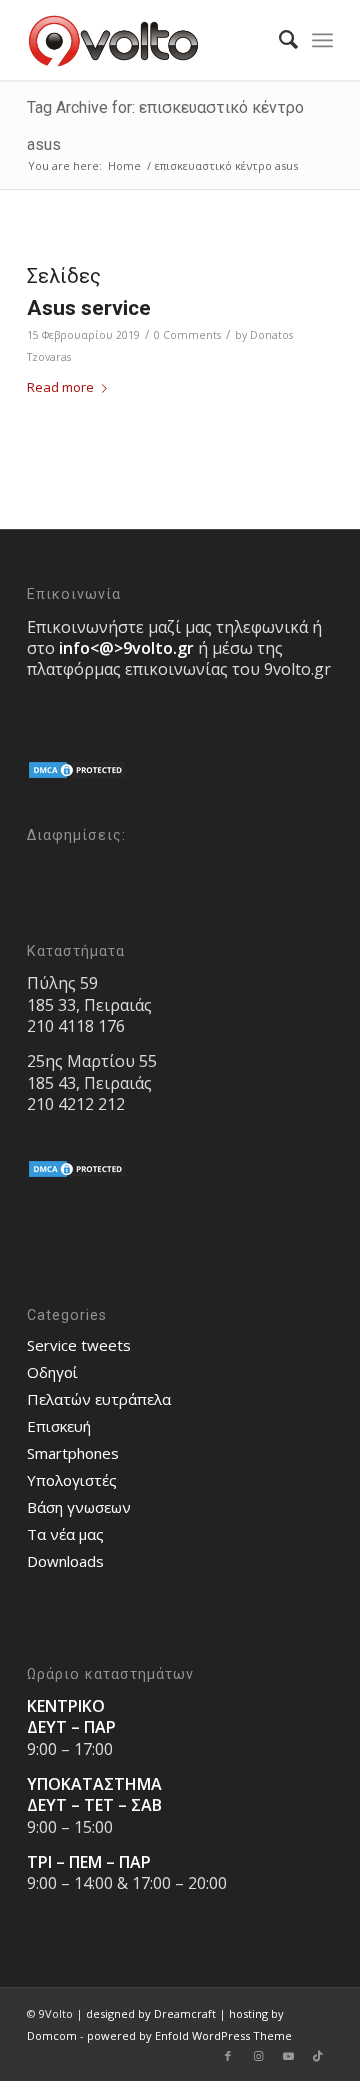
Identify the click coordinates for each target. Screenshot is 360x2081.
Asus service (89, 308)
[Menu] (322, 40)
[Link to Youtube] (288, 2056)
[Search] (278, 40)
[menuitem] (278, 40)
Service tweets (79, 1345)
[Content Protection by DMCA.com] (77, 775)
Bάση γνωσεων (79, 1507)
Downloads (65, 1561)
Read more (60, 387)
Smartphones (73, 1453)
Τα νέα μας (65, 1534)
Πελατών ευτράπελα (99, 1399)
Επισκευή (59, 1426)
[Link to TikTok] (318, 2056)
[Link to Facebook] (228, 2056)
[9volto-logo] (149, 40)
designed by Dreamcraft (151, 2013)
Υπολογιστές (72, 1480)
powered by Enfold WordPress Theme (189, 2035)
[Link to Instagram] (258, 2056)
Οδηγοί (52, 1372)
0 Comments (187, 335)
